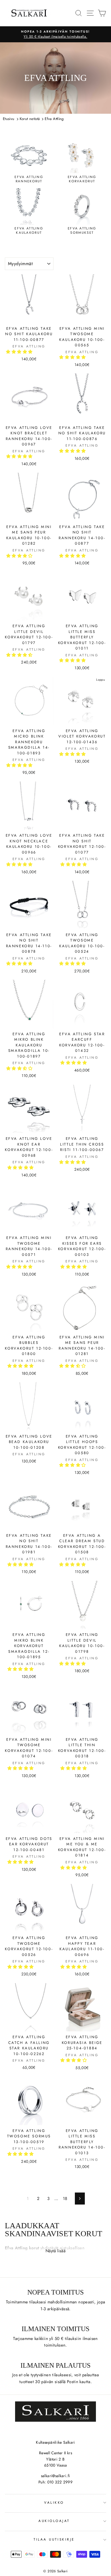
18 (65, 2199)
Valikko (54, 2502)
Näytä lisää (55, 2251)
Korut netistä (30, 119)
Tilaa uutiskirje (54, 2539)
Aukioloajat (54, 2521)
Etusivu (9, 119)
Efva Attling (54, 119)
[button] (20, 352)
